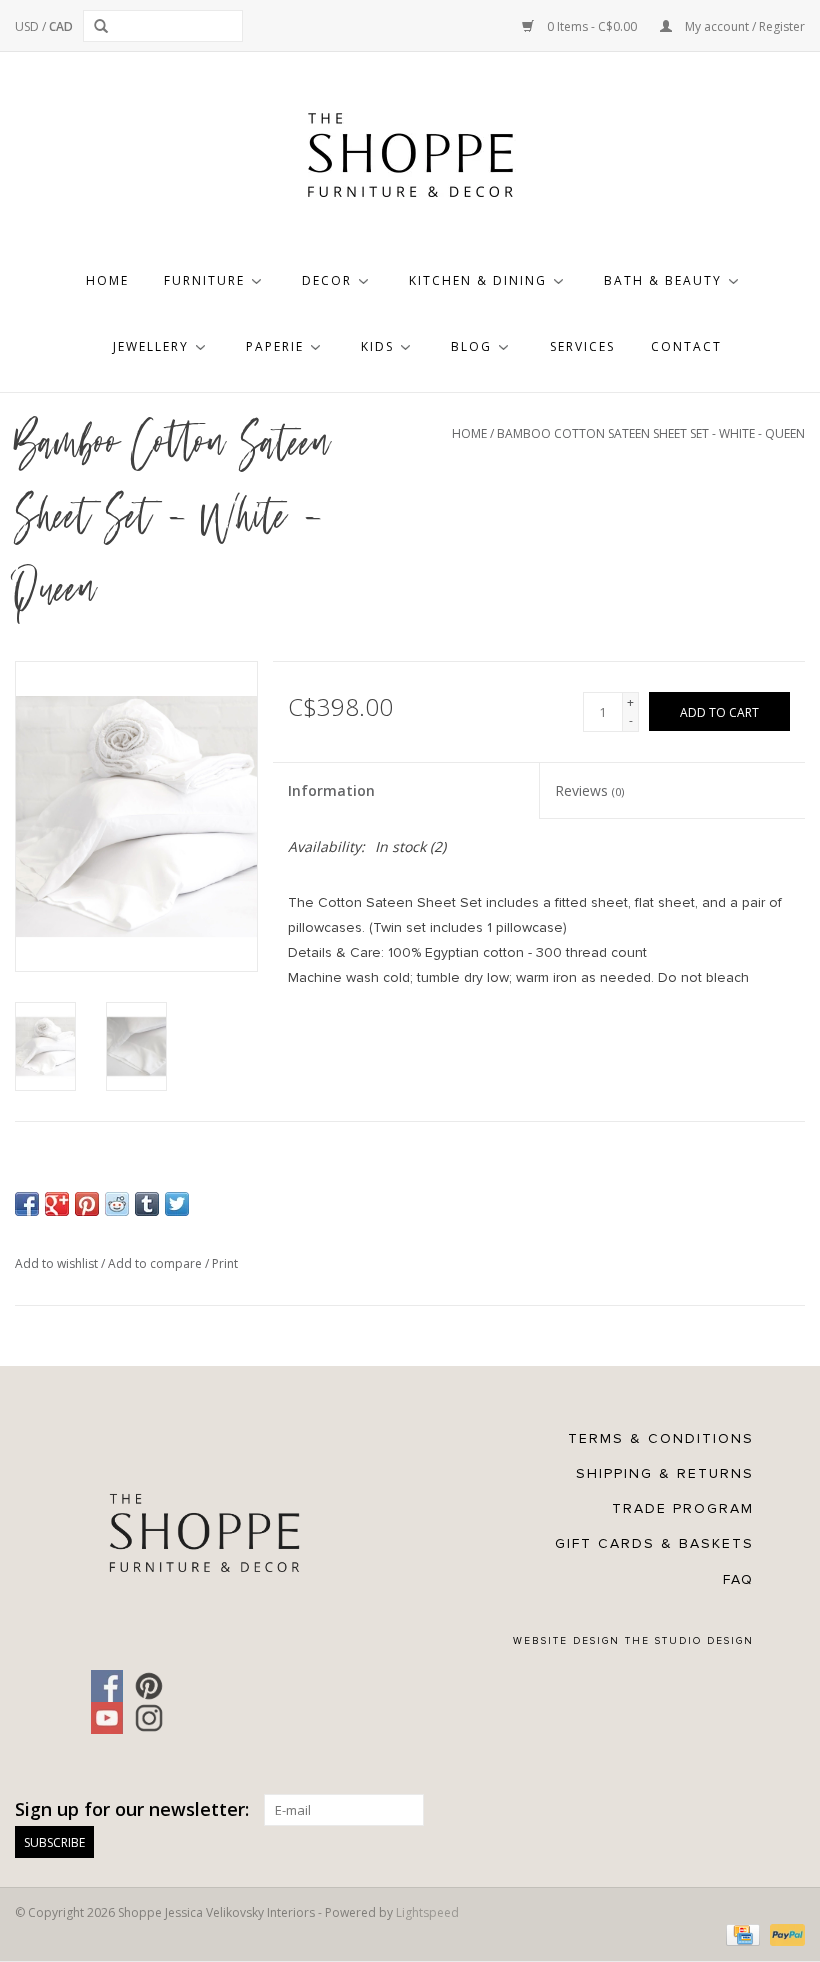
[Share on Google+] (57, 1204)
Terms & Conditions (661, 1438)
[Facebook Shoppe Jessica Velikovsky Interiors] (107, 1686)
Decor (327, 280)
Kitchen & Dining (478, 280)
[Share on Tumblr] (147, 1204)
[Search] (104, 26)
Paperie (275, 346)
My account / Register (743, 26)
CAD (61, 26)
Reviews (589, 790)
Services (582, 346)
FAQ (738, 1579)
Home (107, 280)
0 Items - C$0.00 (592, 26)
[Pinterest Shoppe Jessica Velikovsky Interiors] (149, 1686)
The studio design (689, 1641)
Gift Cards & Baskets (654, 1543)
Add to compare (156, 1263)
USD (28, 26)
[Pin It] (87, 1204)
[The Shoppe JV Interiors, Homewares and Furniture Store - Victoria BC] (410, 161)
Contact (686, 346)
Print (225, 1263)
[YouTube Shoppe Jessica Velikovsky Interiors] (107, 1718)
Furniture (204, 280)
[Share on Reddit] (117, 1204)
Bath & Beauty (663, 280)
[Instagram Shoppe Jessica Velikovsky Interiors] (149, 1718)
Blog (471, 346)
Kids (377, 346)
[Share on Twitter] (177, 1204)
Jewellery (151, 346)
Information (331, 790)
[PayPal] (784, 1933)
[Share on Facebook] (27, 1204)
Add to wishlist (58, 1263)
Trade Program (683, 1508)
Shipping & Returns (665, 1473)
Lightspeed (427, 1912)
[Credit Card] (741, 1933)
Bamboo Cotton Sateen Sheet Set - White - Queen (651, 433)
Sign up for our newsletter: (132, 1809)
